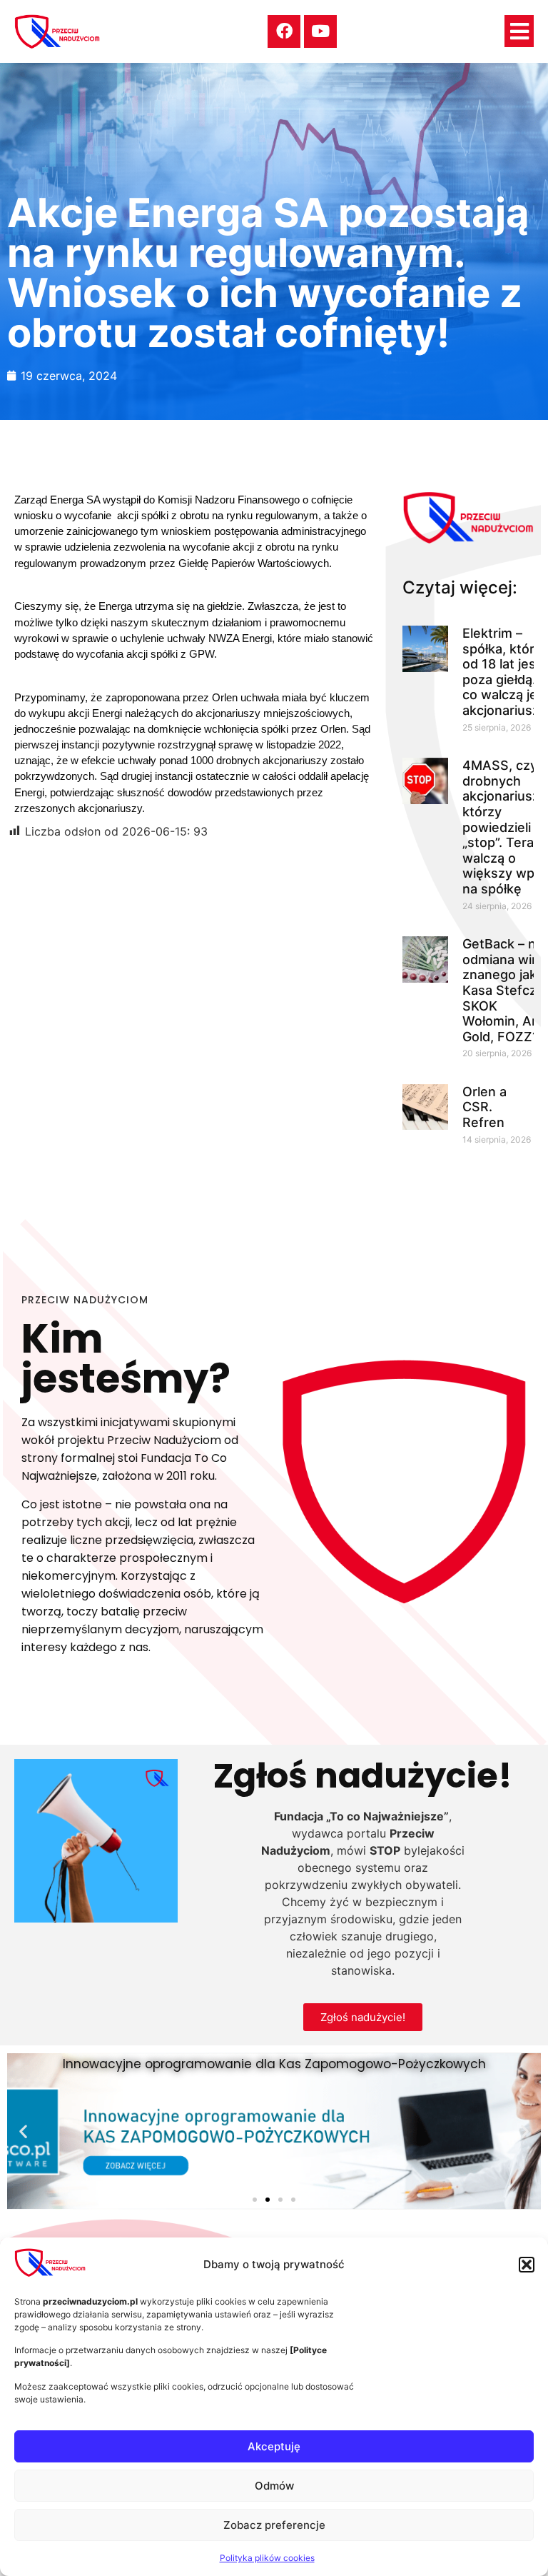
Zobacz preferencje (274, 2525)
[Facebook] (284, 31)
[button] (527, 2265)
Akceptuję (274, 2446)
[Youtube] (320, 31)
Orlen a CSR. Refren (484, 1107)
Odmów (274, 2486)
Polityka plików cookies (267, 2558)
